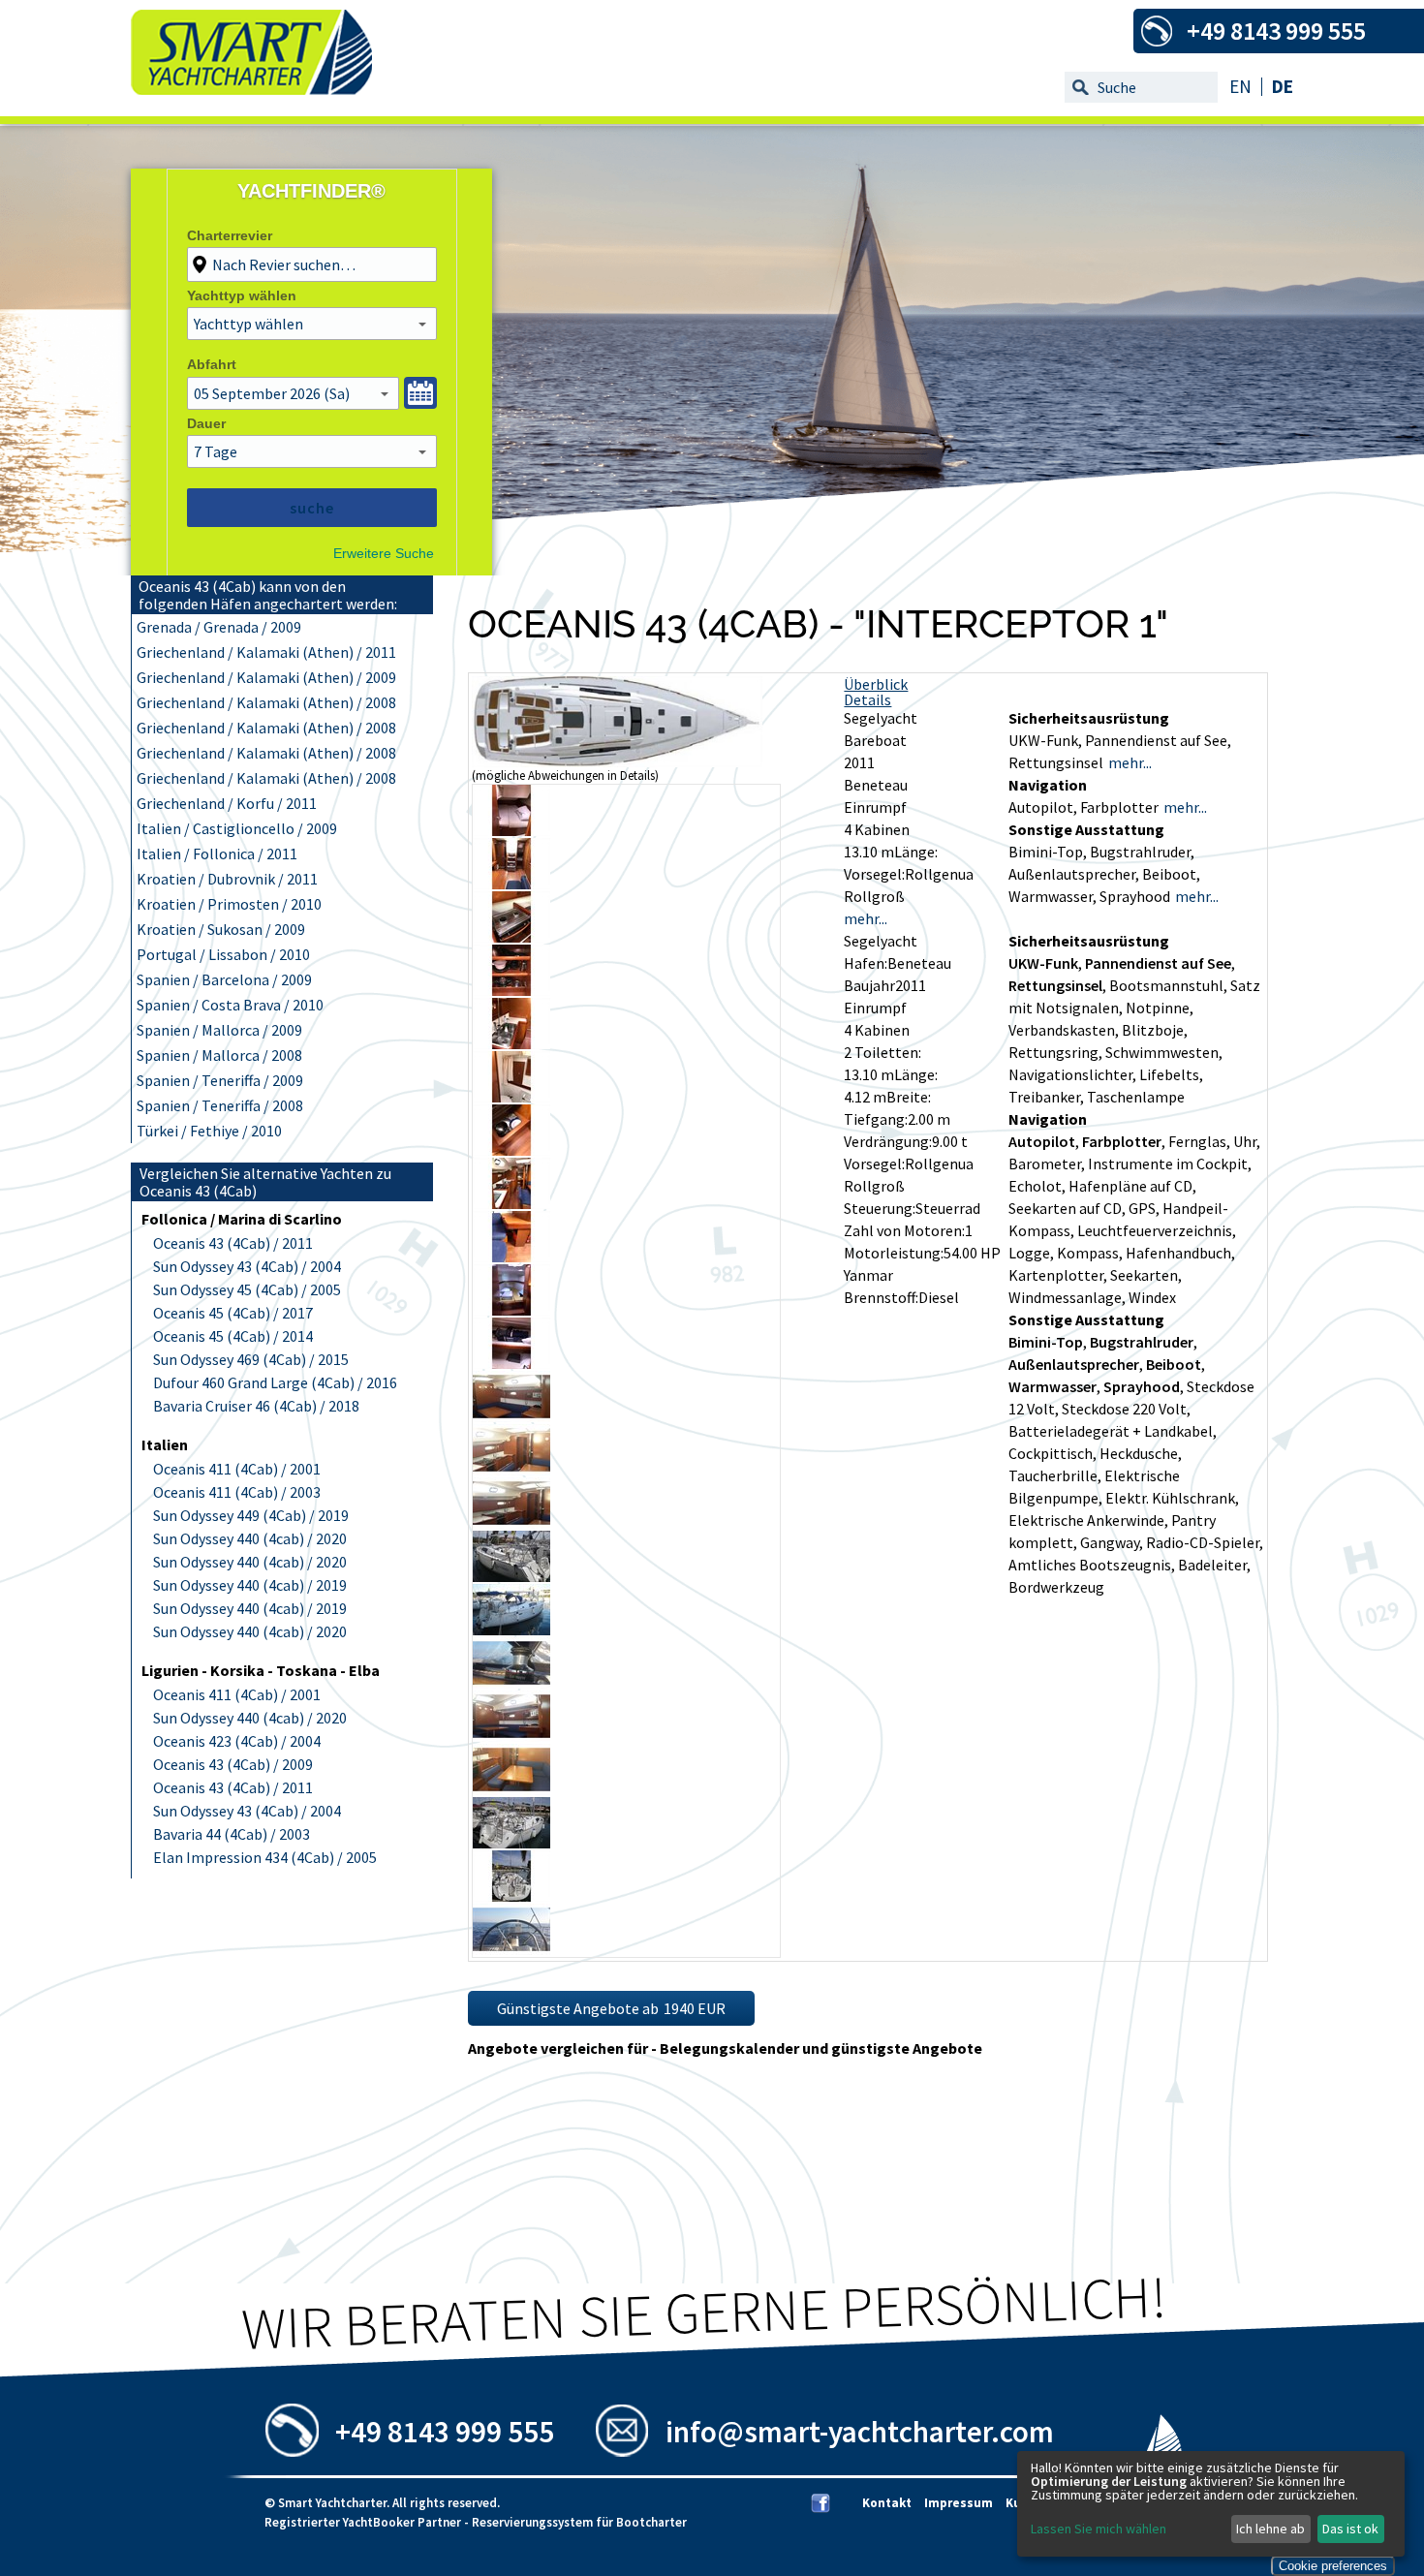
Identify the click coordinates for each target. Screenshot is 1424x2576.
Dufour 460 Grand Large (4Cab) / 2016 (275, 1382)
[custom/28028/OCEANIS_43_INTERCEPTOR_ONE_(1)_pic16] (511, 1576)
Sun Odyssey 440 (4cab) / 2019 (250, 1585)
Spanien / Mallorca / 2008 (219, 1055)
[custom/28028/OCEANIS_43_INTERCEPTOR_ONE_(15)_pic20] (511, 1789)
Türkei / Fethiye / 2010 (209, 1131)
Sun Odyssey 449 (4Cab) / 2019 (251, 1515)
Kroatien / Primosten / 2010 (229, 904)
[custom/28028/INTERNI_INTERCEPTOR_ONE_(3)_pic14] (511, 1470)
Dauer (206, 423)
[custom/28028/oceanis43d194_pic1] (617, 761)
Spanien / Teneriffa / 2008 (220, 1105)
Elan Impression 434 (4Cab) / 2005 (265, 1857)
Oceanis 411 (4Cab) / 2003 (237, 1492)
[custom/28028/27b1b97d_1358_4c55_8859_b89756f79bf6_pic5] (511, 990)
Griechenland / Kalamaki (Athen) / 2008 (266, 702)
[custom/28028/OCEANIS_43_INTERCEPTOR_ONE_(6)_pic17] (511, 1629)
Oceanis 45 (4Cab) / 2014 (233, 1336)
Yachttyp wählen (242, 295)
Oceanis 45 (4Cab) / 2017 (233, 1313)
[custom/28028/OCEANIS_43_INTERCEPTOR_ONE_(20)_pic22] (511, 1896)
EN (1240, 87)
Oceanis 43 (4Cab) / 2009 (233, 1764)
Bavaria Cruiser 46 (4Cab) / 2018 (256, 1406)
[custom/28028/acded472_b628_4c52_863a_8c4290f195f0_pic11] (511, 1310)
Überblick (876, 684)
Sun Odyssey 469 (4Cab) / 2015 (251, 1359)
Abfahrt (212, 364)
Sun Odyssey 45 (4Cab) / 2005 (247, 1289)
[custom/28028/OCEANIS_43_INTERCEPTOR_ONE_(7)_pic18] (511, 1683)
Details (867, 699)
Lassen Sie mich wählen (1099, 2529)
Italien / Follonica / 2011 (217, 853)
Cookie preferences (1333, 2566)
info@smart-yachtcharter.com (860, 2431)
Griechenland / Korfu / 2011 (227, 803)
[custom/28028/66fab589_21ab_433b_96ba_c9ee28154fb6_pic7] (511, 1097)
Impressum (959, 2503)
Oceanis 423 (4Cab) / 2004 (237, 1741)
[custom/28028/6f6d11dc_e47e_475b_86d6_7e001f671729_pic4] (511, 937)
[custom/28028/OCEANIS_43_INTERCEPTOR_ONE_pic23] (511, 1949)
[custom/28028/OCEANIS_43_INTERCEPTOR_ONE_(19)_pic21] (511, 1843)
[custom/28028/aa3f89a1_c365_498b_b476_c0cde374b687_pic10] (511, 1257)
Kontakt (887, 2503)
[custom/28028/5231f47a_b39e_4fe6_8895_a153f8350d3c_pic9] (511, 1203)
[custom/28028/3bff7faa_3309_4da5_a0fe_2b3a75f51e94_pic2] (511, 830)
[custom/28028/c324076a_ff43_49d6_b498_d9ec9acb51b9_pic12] (511, 1363)
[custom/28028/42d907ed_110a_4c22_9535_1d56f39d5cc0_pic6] (511, 1043)
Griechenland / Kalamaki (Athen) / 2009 (266, 677)
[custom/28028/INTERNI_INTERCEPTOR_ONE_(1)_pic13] (511, 1416)
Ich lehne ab (1270, 2529)
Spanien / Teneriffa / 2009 (220, 1080)
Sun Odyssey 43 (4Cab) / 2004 (247, 1266)
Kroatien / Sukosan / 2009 (221, 929)
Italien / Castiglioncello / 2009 (237, 828)
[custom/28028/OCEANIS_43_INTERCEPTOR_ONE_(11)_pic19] (511, 1736)
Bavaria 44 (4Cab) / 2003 (232, 1834)
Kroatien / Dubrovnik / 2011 (227, 879)
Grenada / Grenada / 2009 (219, 627)
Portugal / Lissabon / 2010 (223, 954)
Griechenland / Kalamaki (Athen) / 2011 (266, 652)
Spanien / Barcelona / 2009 (224, 979)
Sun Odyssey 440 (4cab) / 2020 (250, 1538)
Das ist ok (1350, 2529)
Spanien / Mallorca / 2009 (219, 1030)
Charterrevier (230, 235)
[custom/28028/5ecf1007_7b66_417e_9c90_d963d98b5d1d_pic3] (511, 884)
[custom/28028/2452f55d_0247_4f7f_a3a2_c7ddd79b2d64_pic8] (511, 1150)
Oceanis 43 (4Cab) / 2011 (233, 1243)
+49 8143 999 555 (445, 2431)
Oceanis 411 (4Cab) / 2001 (237, 1469)
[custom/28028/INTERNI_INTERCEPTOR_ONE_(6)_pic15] (511, 1523)
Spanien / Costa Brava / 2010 (230, 1005)
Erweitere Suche (384, 553)
